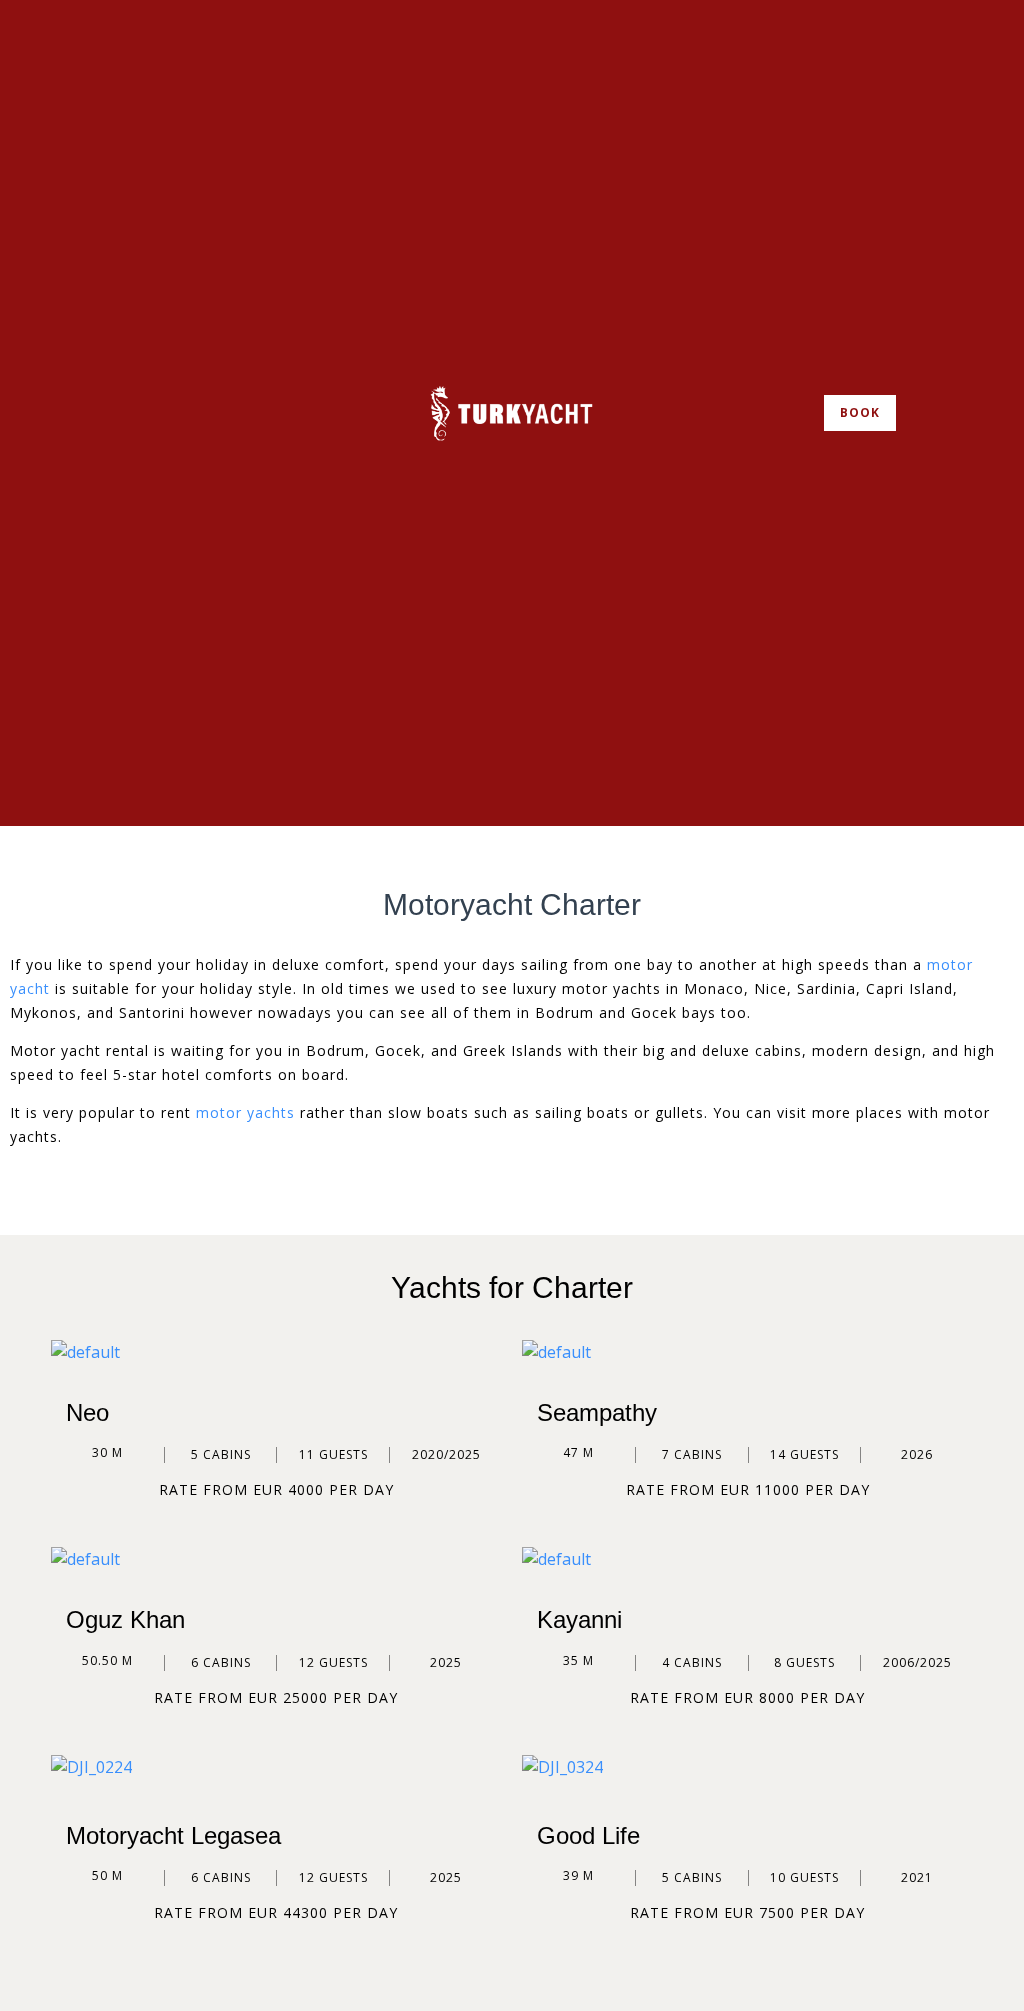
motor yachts (245, 1112)
